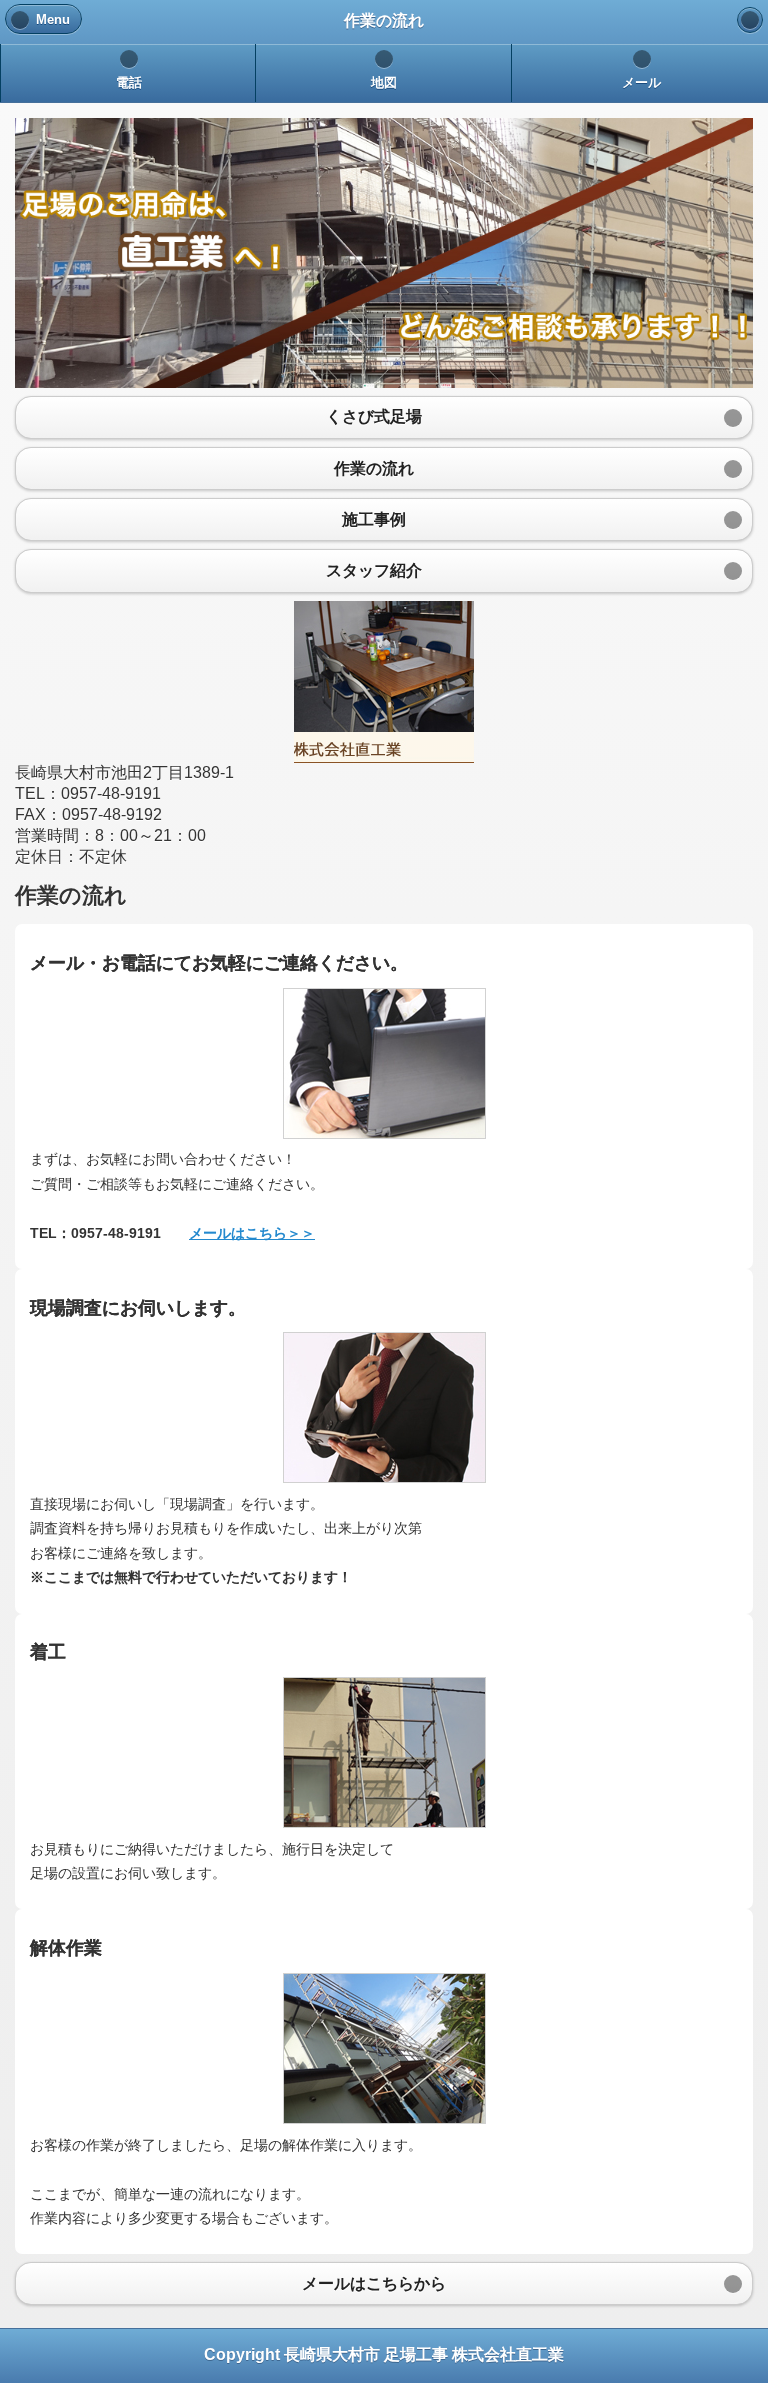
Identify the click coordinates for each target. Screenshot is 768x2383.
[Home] (750, 20)
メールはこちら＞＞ (252, 1233)
